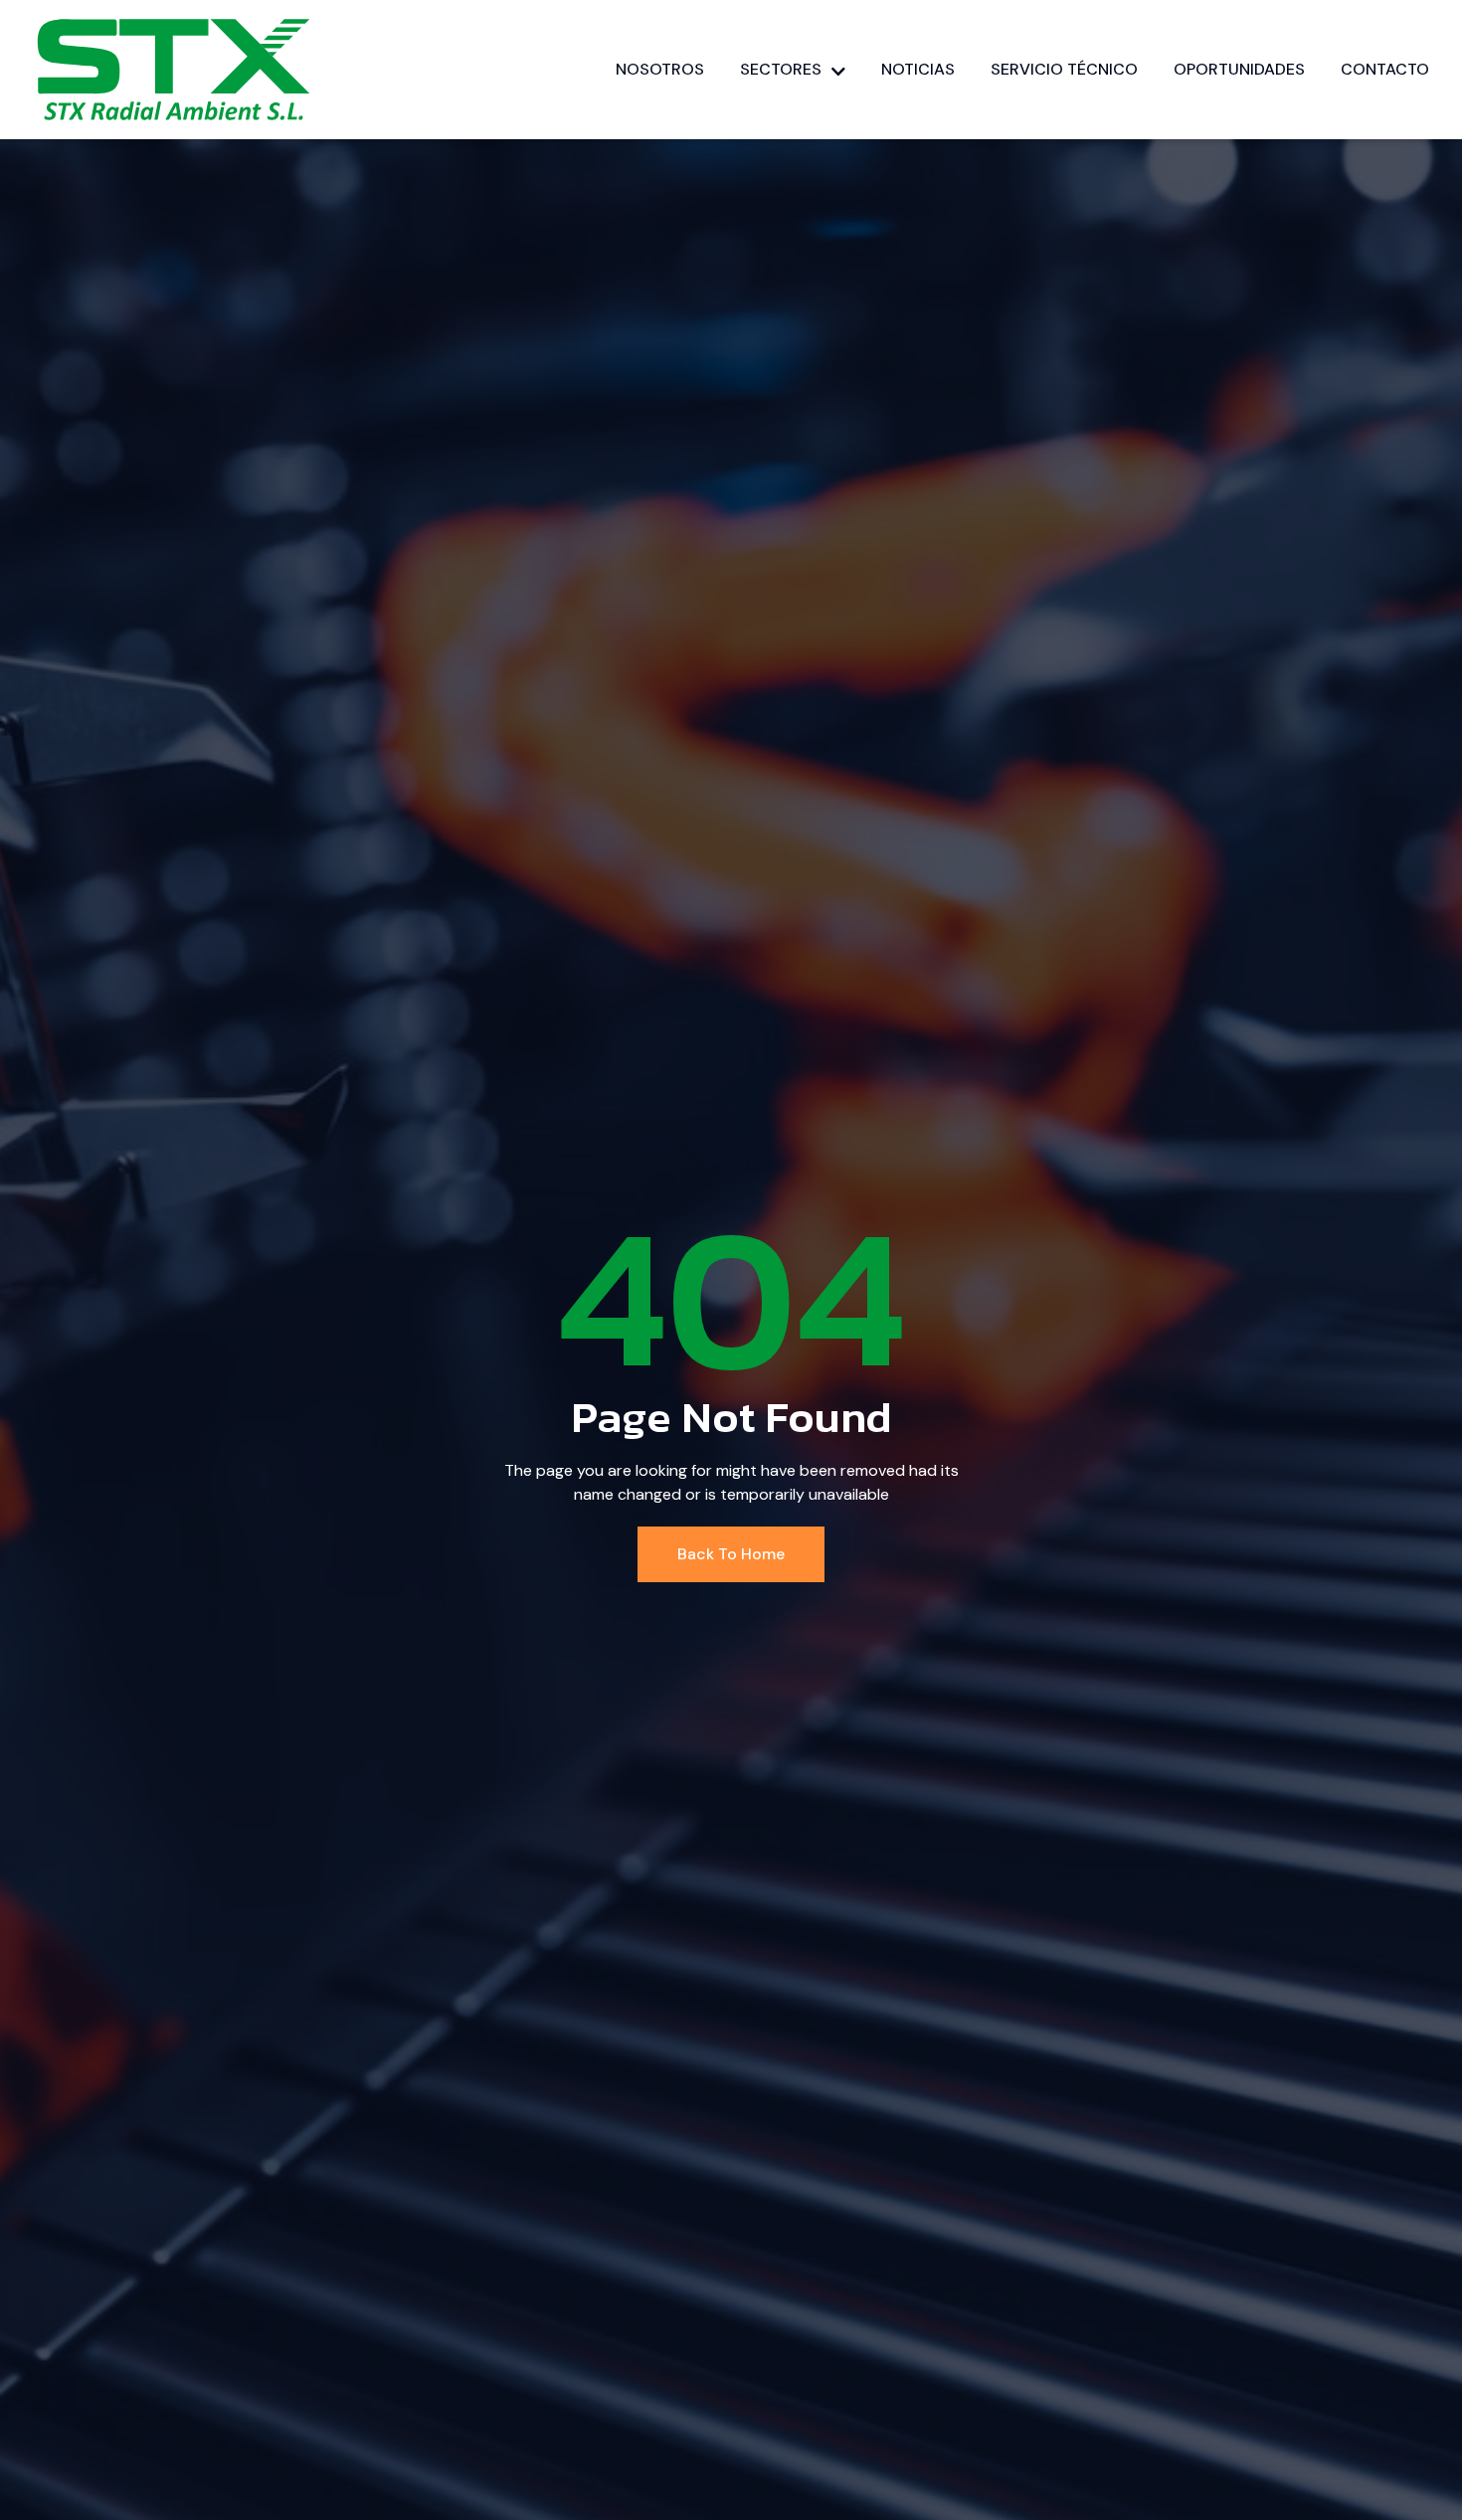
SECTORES (781, 69)
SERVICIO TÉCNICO (1064, 69)
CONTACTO (1385, 69)
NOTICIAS (918, 69)
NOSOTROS (660, 69)
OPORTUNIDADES (1239, 69)
